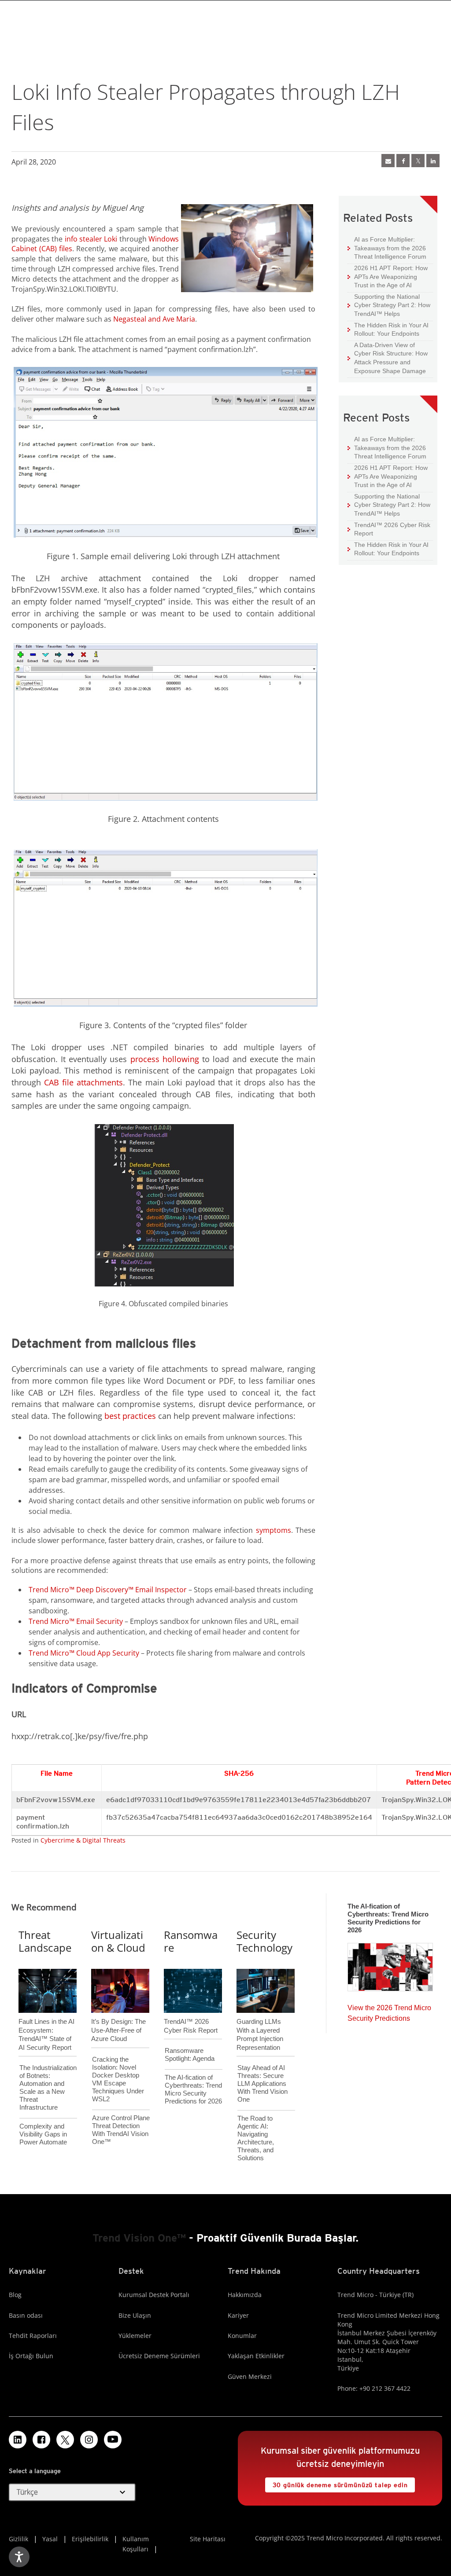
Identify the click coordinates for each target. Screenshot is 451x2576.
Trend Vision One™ (139, 2238)
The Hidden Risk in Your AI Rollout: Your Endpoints (388, 329)
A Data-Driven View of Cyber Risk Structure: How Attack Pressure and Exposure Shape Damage (388, 358)
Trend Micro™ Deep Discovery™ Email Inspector (108, 1590)
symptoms (274, 1530)
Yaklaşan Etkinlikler (256, 2356)
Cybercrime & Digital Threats (83, 1840)
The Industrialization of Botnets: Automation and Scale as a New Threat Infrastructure (48, 2087)
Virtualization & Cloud (118, 1941)
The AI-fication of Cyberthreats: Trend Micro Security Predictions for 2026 (193, 2089)
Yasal (50, 2539)
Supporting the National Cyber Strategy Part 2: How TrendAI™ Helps (389, 305)
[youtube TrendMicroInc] (113, 2440)
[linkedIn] (433, 161)
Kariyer (238, 2315)
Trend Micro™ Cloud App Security (84, 1653)
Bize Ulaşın (135, 2315)
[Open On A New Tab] (65, 2440)
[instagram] (89, 2440)
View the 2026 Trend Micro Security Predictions (389, 2011)
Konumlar (242, 2336)
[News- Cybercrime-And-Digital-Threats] (388, 161)
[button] (72, 2492)
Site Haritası (208, 2539)
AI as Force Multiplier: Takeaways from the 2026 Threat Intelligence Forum (387, 248)
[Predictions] (390, 1964)
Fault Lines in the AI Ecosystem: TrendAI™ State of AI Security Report (46, 2020)
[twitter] (418, 161)
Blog (15, 2295)
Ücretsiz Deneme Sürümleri (159, 2356)
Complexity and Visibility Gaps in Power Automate (43, 2134)
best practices (130, 1416)
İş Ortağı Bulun (31, 2356)
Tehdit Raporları (33, 2336)
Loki (111, 239)
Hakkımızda (245, 2295)
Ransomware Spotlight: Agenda (190, 2054)
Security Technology (264, 1941)
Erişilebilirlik (90, 2539)
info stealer (83, 239)
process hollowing (165, 1059)
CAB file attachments (83, 1082)
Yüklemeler (135, 2336)
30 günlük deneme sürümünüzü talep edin (336, 2483)
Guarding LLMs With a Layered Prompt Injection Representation (260, 2020)
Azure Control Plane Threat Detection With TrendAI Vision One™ (121, 2130)
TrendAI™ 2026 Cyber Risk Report (392, 529)
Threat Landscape (45, 1941)
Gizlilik (18, 2539)
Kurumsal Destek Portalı (154, 2295)
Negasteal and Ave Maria (154, 319)
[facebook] (403, 161)
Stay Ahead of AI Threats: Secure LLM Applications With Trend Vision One (262, 2083)
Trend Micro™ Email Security (76, 1621)
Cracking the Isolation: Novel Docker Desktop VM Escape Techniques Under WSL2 (118, 2079)
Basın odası (26, 2315)
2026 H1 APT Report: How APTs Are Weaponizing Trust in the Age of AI (388, 276)
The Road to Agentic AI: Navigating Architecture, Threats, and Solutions (256, 2138)
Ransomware (191, 1941)
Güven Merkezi (250, 2376)
